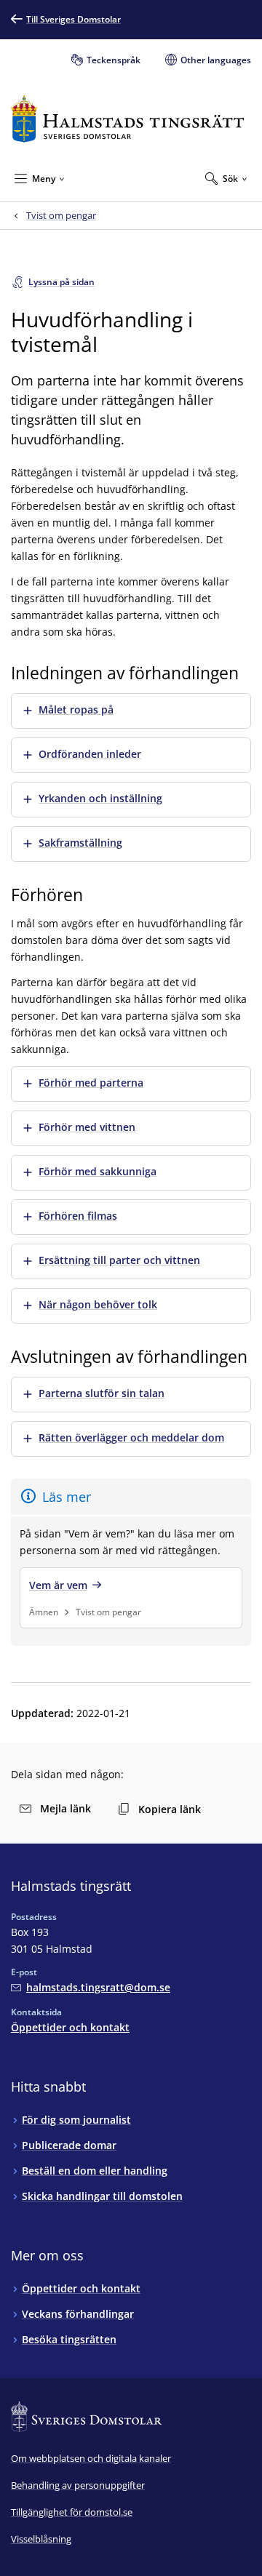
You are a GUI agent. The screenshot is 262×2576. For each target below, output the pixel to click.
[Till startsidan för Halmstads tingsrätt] (127, 119)
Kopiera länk (170, 1809)
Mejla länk (65, 1808)
